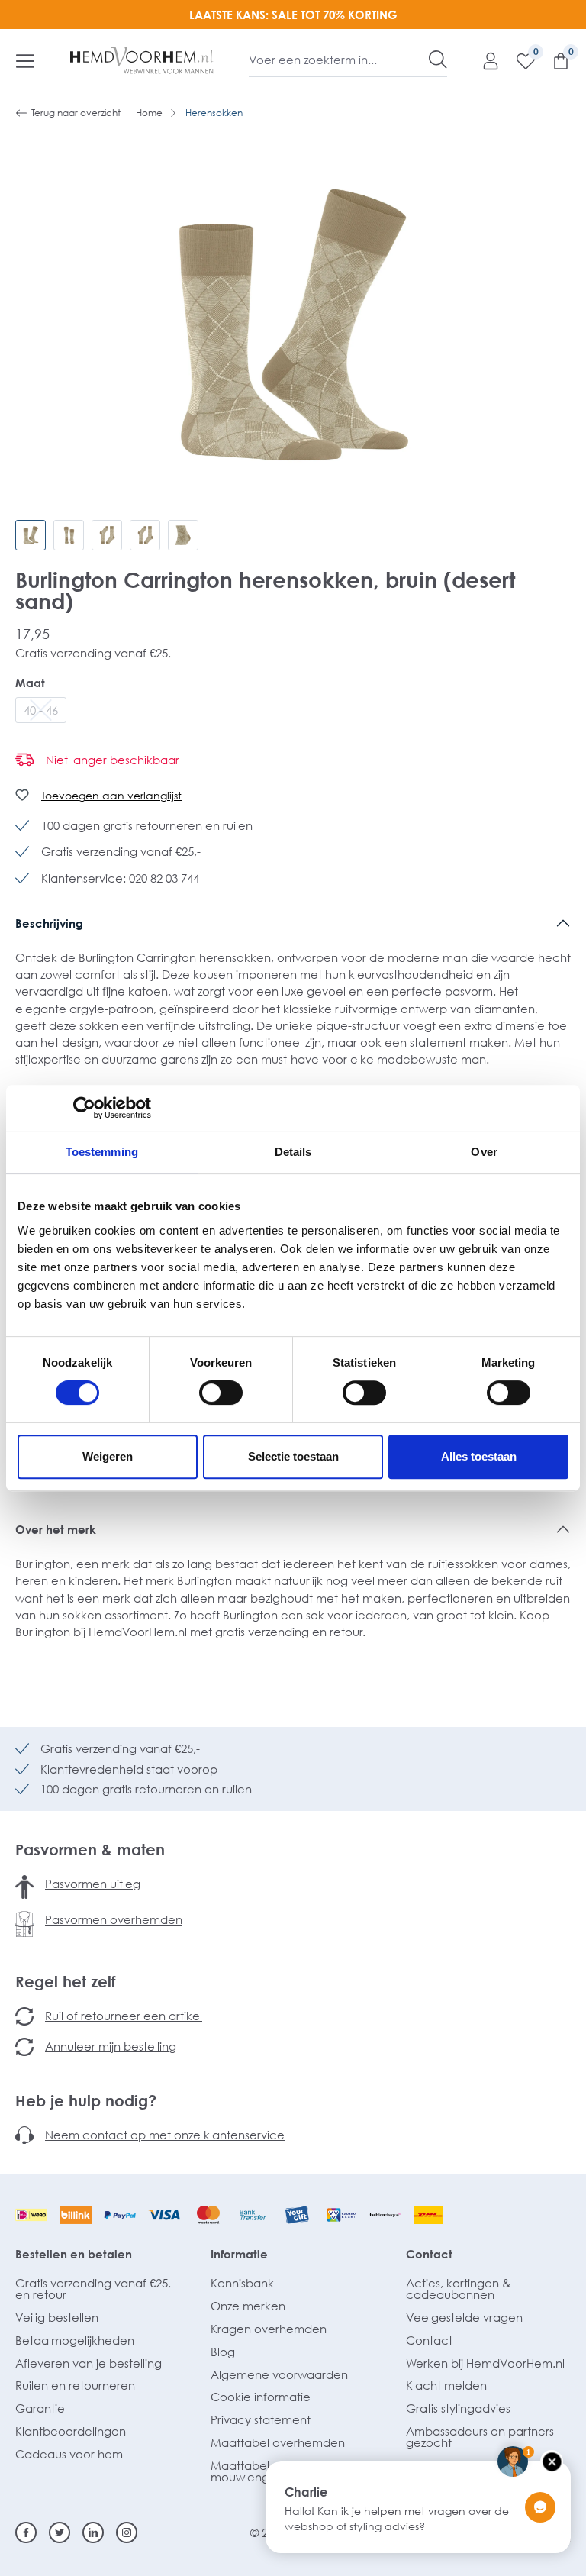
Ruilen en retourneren (75, 2385)
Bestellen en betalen (74, 2254)
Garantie (40, 2408)
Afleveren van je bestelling (89, 2363)
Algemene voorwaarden (279, 2374)
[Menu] (25, 60)
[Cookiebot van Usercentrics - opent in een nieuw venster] (84, 1108)
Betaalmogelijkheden (75, 2340)
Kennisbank (242, 2283)
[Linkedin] (93, 2532)
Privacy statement (261, 2419)
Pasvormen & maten (90, 1849)
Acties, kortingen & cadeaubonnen (458, 2289)
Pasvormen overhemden (114, 1919)
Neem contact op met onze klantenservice (165, 2135)
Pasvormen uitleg (93, 1884)
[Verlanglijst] (518, 60)
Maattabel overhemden (278, 2442)
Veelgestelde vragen (464, 2317)
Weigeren (108, 1456)
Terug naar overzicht (76, 113)
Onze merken (248, 2306)
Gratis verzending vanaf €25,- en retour (95, 2289)
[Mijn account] (483, 60)
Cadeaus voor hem (69, 2454)
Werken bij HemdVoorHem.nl (485, 2363)
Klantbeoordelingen (71, 2431)
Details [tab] (293, 1152)
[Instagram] (127, 2532)
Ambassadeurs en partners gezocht (480, 2437)
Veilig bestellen (57, 2317)
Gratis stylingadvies (458, 2408)
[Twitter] (60, 2532)
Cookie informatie (261, 2397)
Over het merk (56, 1529)
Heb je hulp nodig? (86, 2100)
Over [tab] (484, 1152)
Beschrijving (49, 923)
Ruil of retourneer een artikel (124, 2016)
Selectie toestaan (293, 1456)
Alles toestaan (479, 1456)
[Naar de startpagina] (142, 60)
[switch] (221, 1393)
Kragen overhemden (269, 2329)
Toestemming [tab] (102, 1152)
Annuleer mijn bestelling (111, 2046)
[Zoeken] (438, 60)
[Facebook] (26, 2532)
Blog (223, 2352)
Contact (429, 2254)
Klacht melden (446, 2385)
